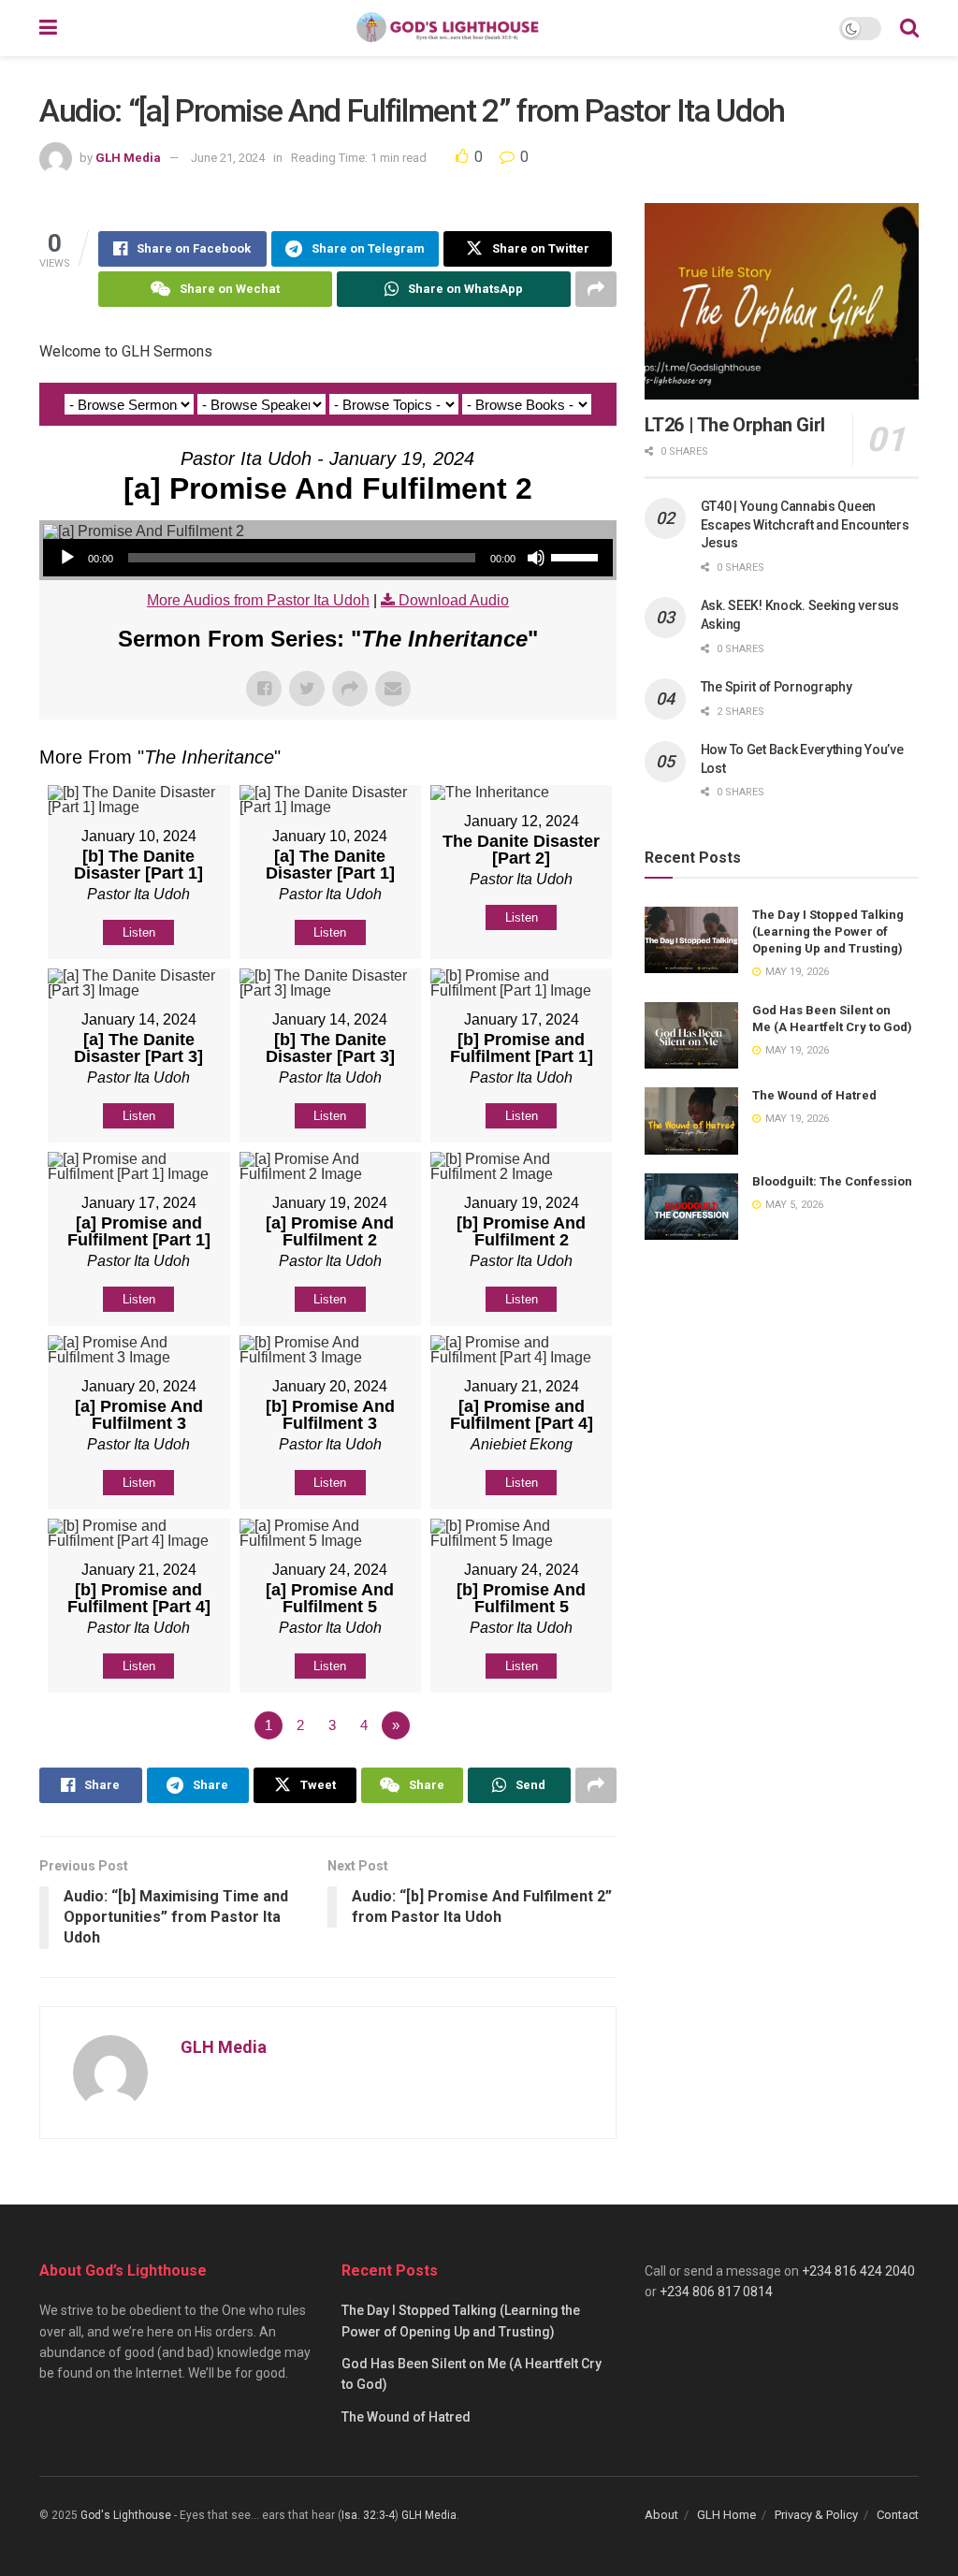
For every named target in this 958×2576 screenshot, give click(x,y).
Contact (898, 2515)
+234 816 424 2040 (858, 2271)
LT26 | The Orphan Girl (735, 425)
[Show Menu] (48, 28)
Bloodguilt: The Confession (832, 1181)
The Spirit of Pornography (777, 687)
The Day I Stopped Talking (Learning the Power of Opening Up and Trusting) (828, 931)
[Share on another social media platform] (596, 289)
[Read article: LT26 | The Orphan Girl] (782, 301)
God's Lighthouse (126, 2515)
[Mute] (536, 558)
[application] (328, 558)
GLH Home (726, 2515)
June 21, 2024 (228, 158)
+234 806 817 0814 (716, 2292)
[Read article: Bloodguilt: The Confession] (691, 1207)
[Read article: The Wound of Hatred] (691, 1121)
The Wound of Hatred (814, 1095)
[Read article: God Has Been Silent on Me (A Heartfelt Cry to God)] (691, 1036)
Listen (139, 932)
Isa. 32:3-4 (368, 2515)
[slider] (577, 556)
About (661, 2515)
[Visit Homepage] (448, 28)
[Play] (67, 558)
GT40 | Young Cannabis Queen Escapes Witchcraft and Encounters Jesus (805, 524)
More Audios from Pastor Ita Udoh (258, 600)
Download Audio (454, 600)
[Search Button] (909, 28)
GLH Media (128, 158)
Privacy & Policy (816, 2515)
